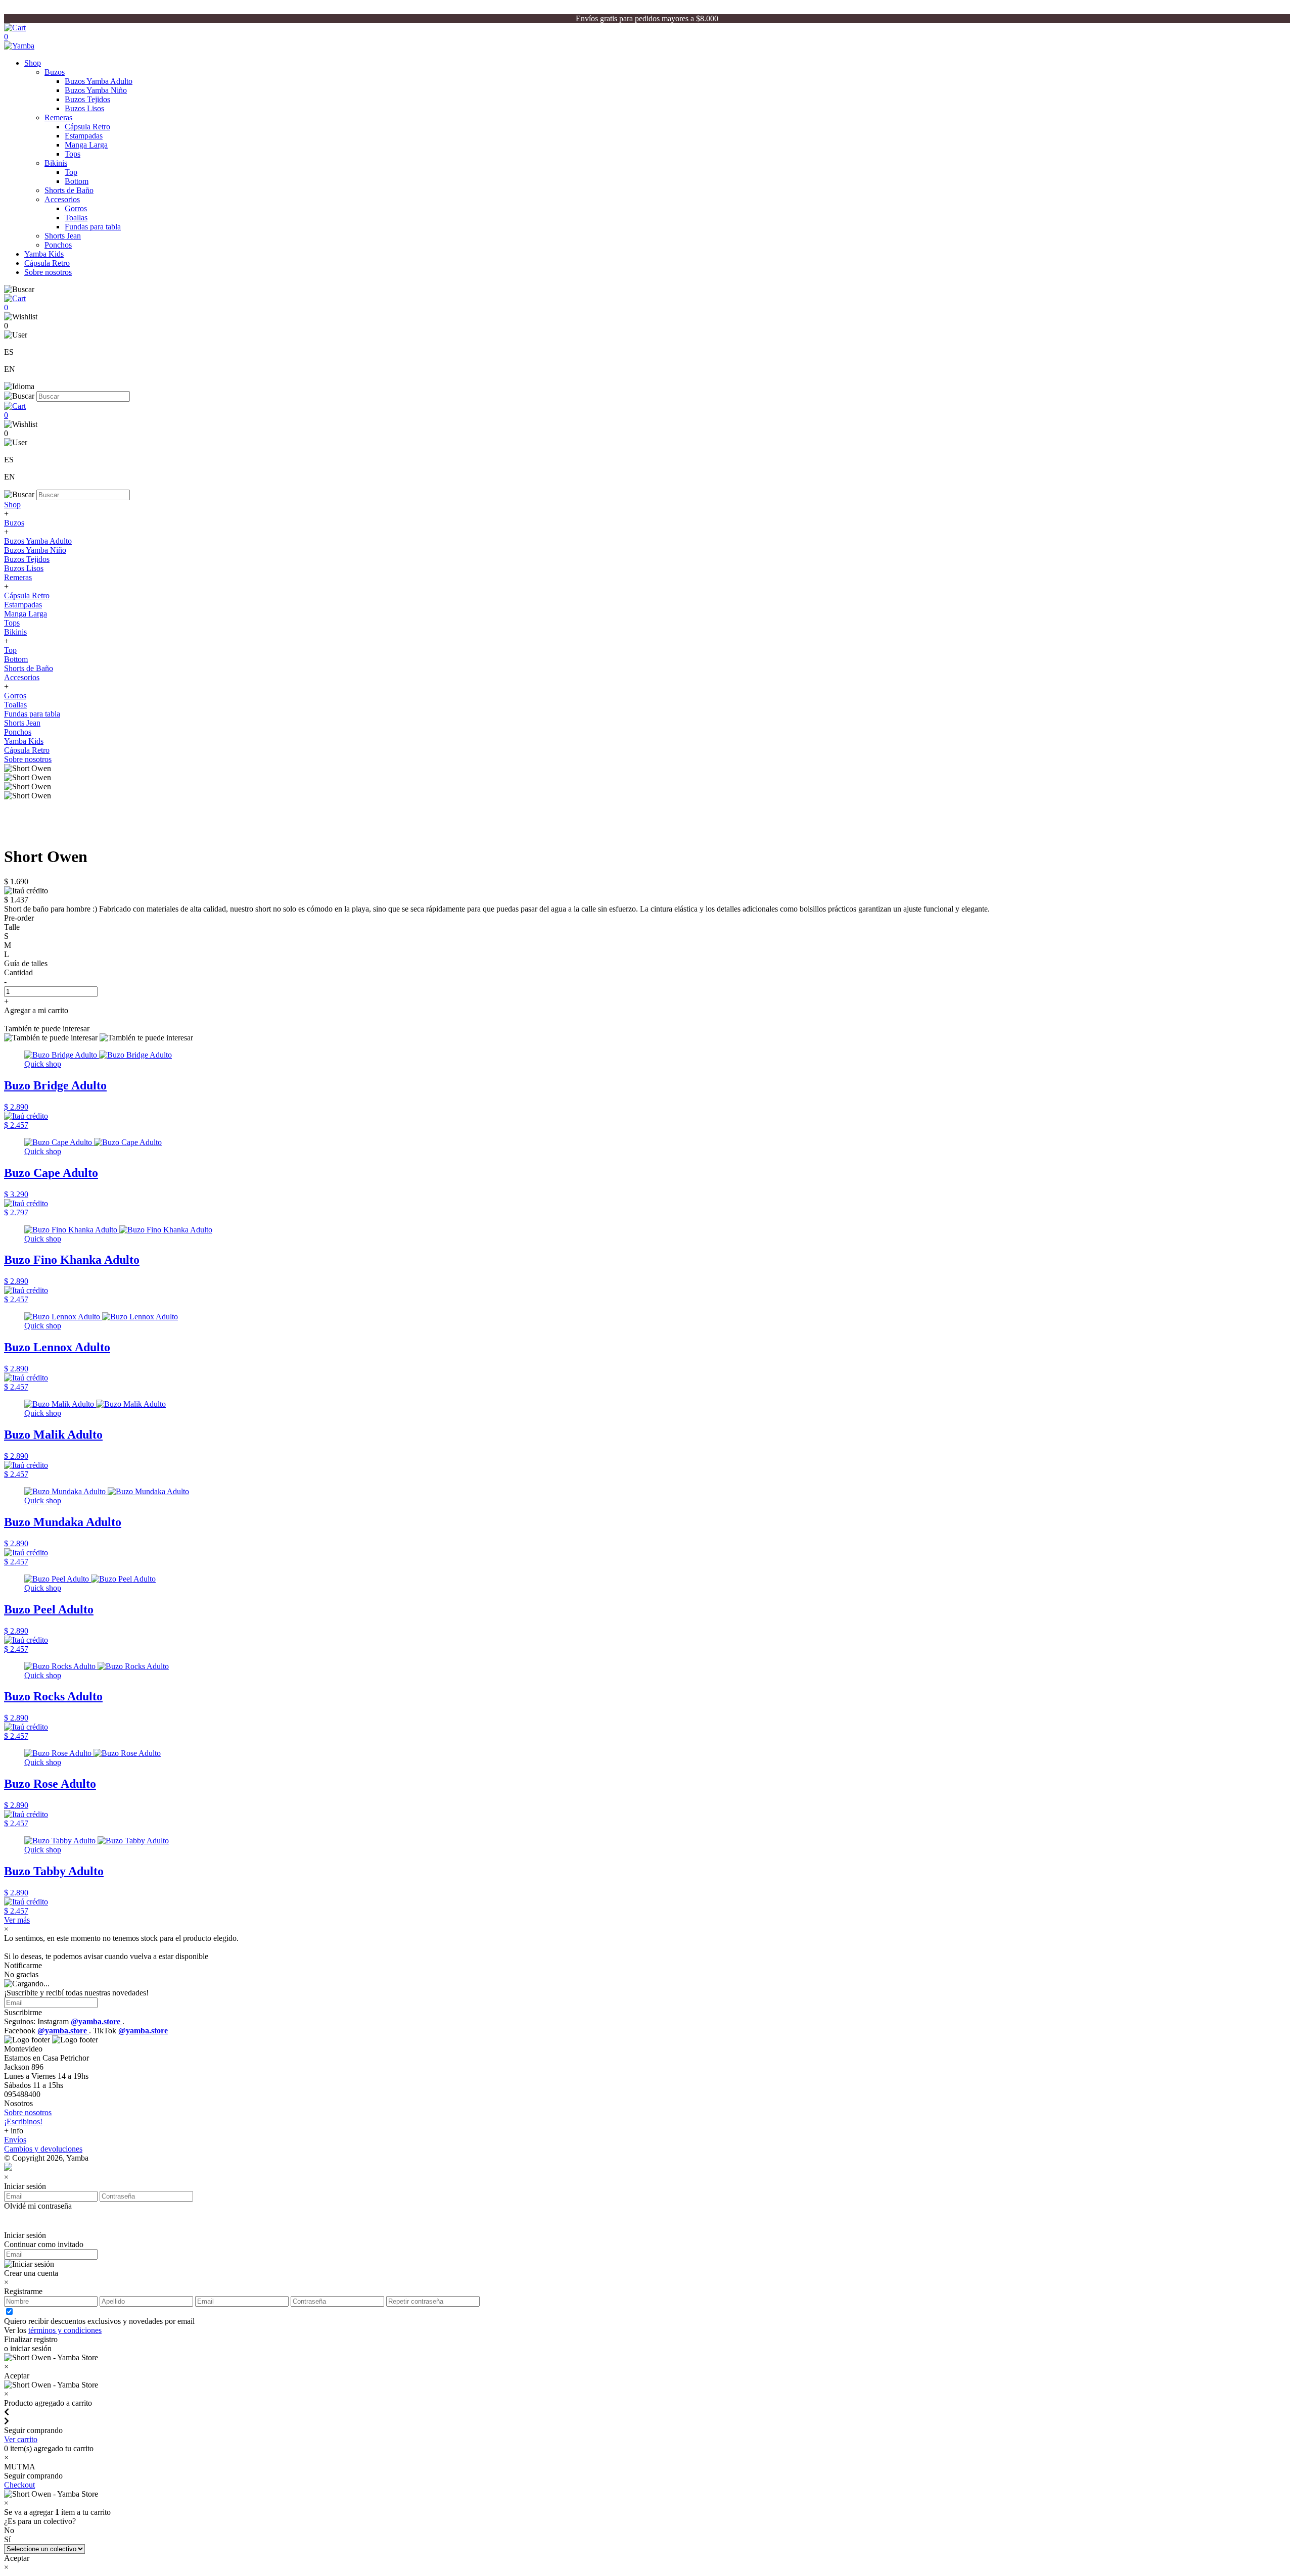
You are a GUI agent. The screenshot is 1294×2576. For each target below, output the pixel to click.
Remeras (58, 117)
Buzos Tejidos (87, 99)
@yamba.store (97, 2021)
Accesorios (62, 199)
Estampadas (84, 136)
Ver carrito (21, 2439)
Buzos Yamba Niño (96, 90)
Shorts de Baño (69, 190)
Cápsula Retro (87, 127)
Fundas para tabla (93, 227)
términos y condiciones (65, 2330)
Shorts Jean (63, 236)
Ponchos (58, 245)
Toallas (76, 218)
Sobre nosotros (48, 272)
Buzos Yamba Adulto (99, 81)
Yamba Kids (44, 254)
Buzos (55, 72)
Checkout (19, 2485)
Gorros (76, 208)
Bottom (77, 181)
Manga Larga (86, 145)
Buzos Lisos (84, 108)
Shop (33, 63)
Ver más (17, 1920)
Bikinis (56, 163)
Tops (73, 154)
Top (71, 172)
